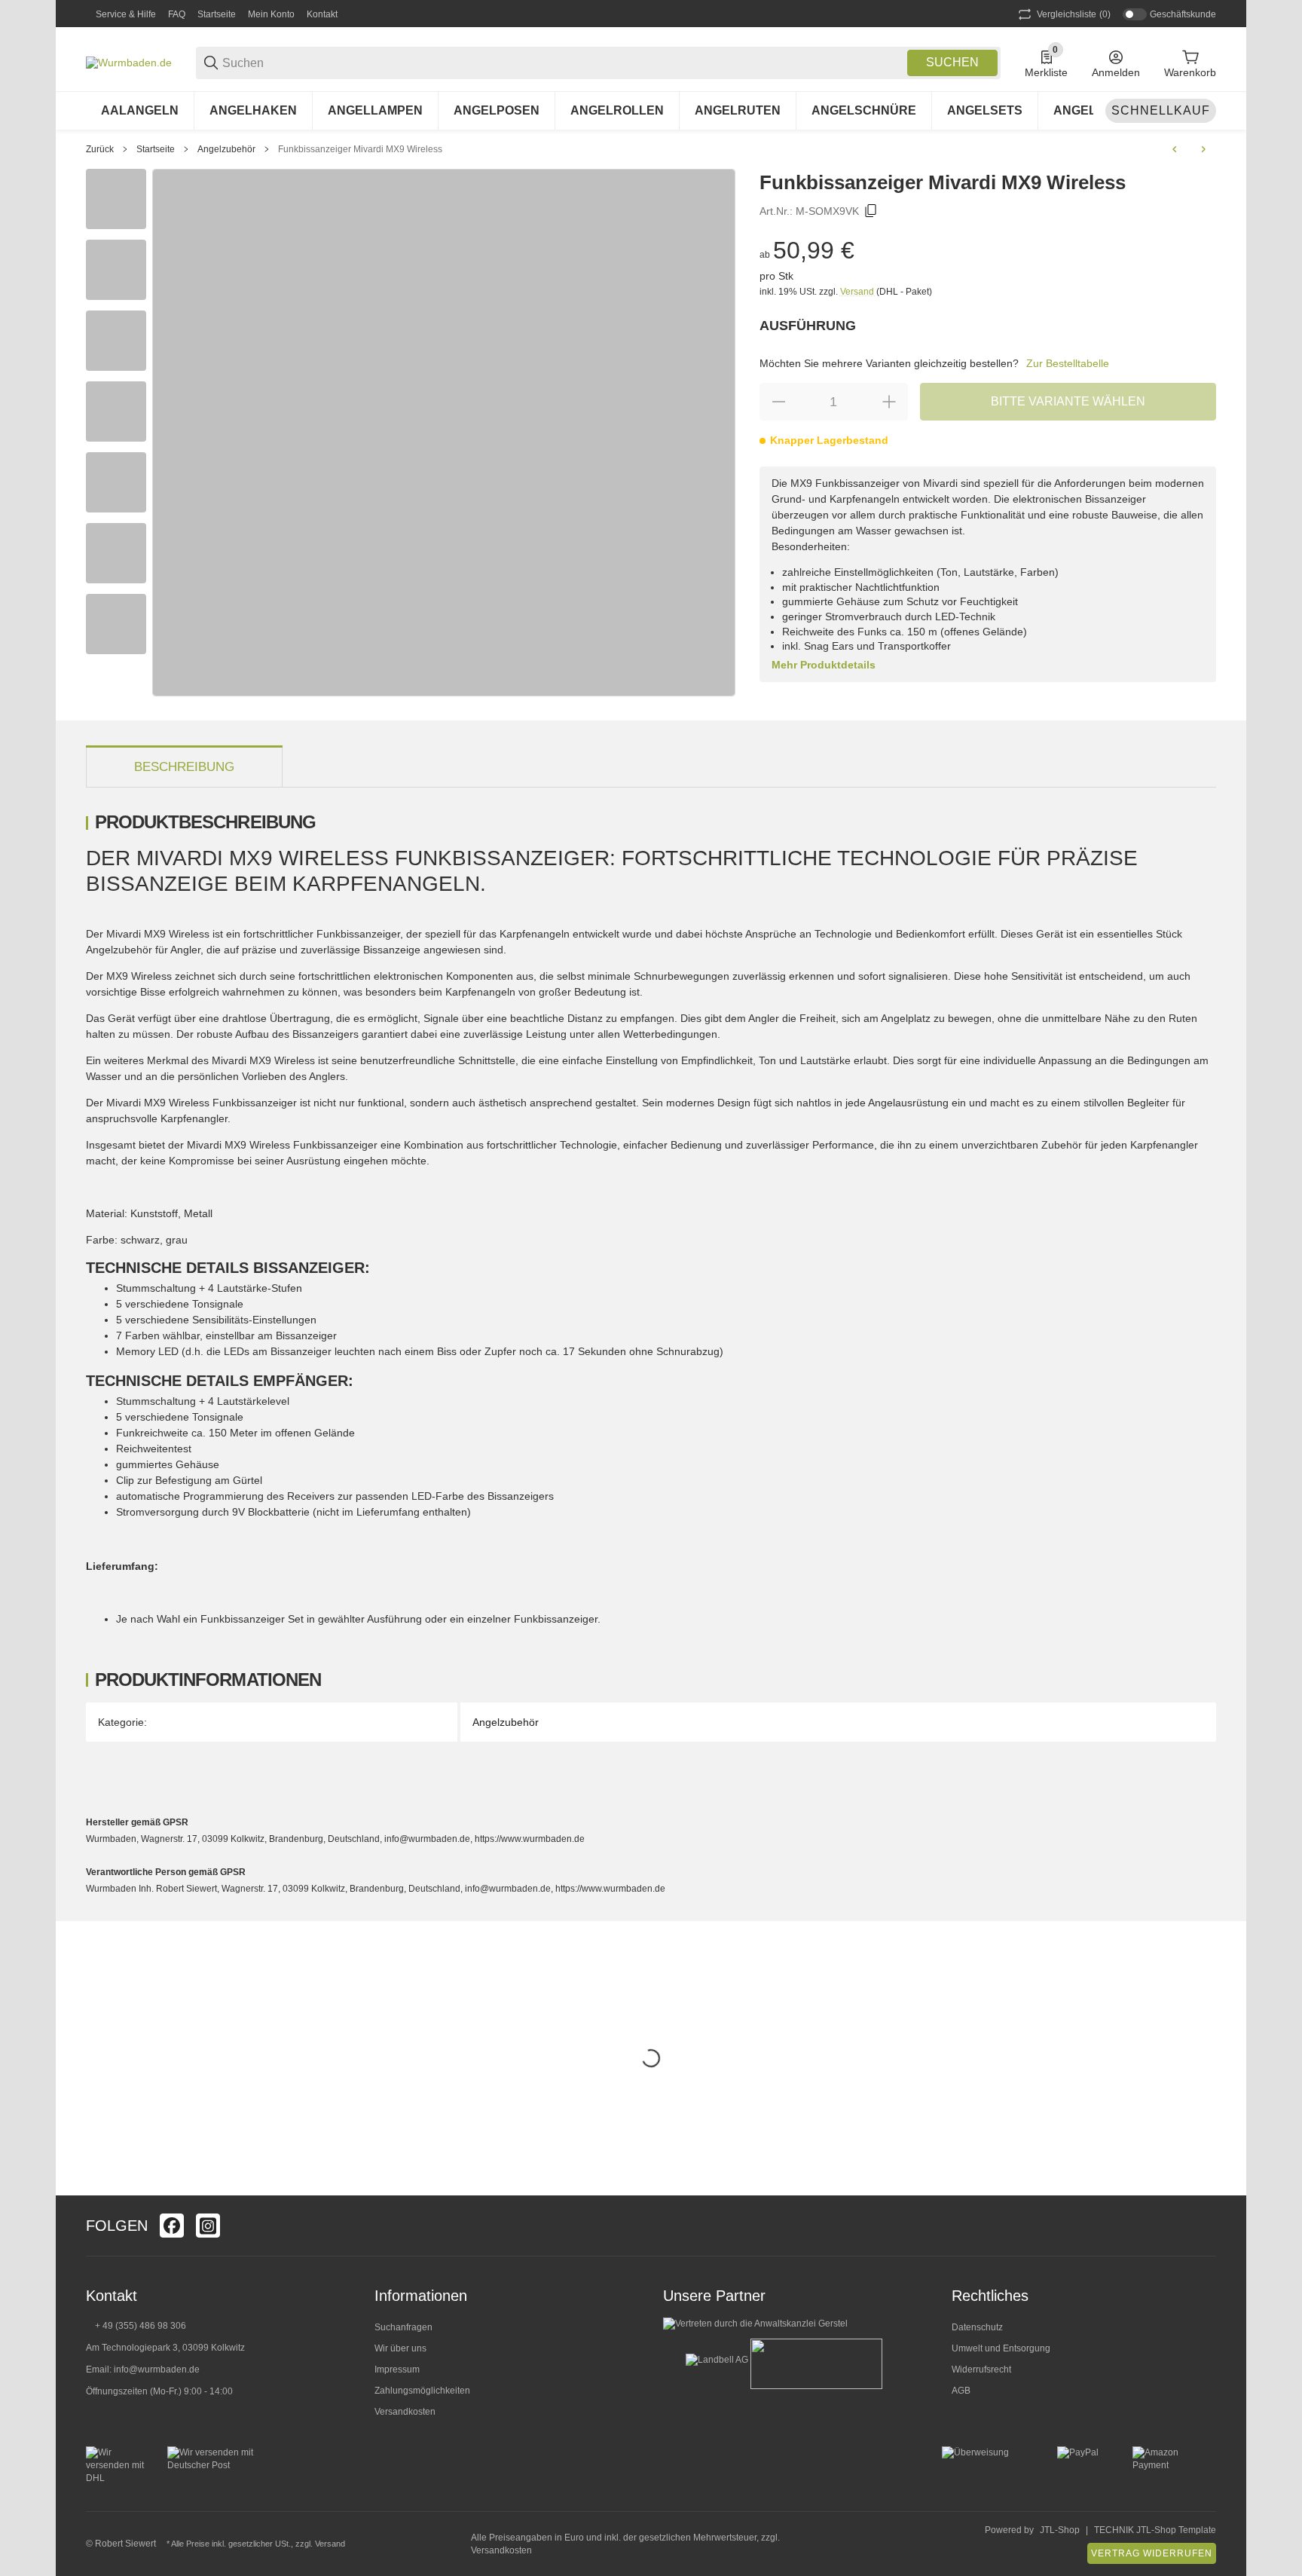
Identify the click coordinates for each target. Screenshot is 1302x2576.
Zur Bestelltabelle (1068, 363)
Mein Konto (271, 14)
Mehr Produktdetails (824, 665)
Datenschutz (977, 2327)
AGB (961, 2391)
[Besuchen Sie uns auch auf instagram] (208, 2226)
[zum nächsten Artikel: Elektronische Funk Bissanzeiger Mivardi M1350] (1203, 149)
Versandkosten (405, 2412)
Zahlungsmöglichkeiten (422, 2391)
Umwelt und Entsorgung (1001, 2348)
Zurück (100, 149)
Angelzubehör (226, 149)
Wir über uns (400, 2348)
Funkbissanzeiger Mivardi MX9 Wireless (360, 149)
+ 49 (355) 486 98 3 (135, 2326)
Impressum (397, 2369)
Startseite (217, 14)
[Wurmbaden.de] (129, 62)
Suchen (952, 62)
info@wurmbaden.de (157, 2369)
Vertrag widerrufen (1152, 2553)
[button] (1204, 2226)
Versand (858, 292)
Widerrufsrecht (981, 2369)
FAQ (177, 14)
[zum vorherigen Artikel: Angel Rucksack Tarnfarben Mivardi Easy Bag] (1175, 149)
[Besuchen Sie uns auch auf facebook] (172, 2226)
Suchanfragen (403, 2327)
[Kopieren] (871, 211)
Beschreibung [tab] (184, 767)
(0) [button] (1074, 14)
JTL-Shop (1060, 2530)
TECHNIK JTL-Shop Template (1155, 2530)
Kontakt (322, 14)
